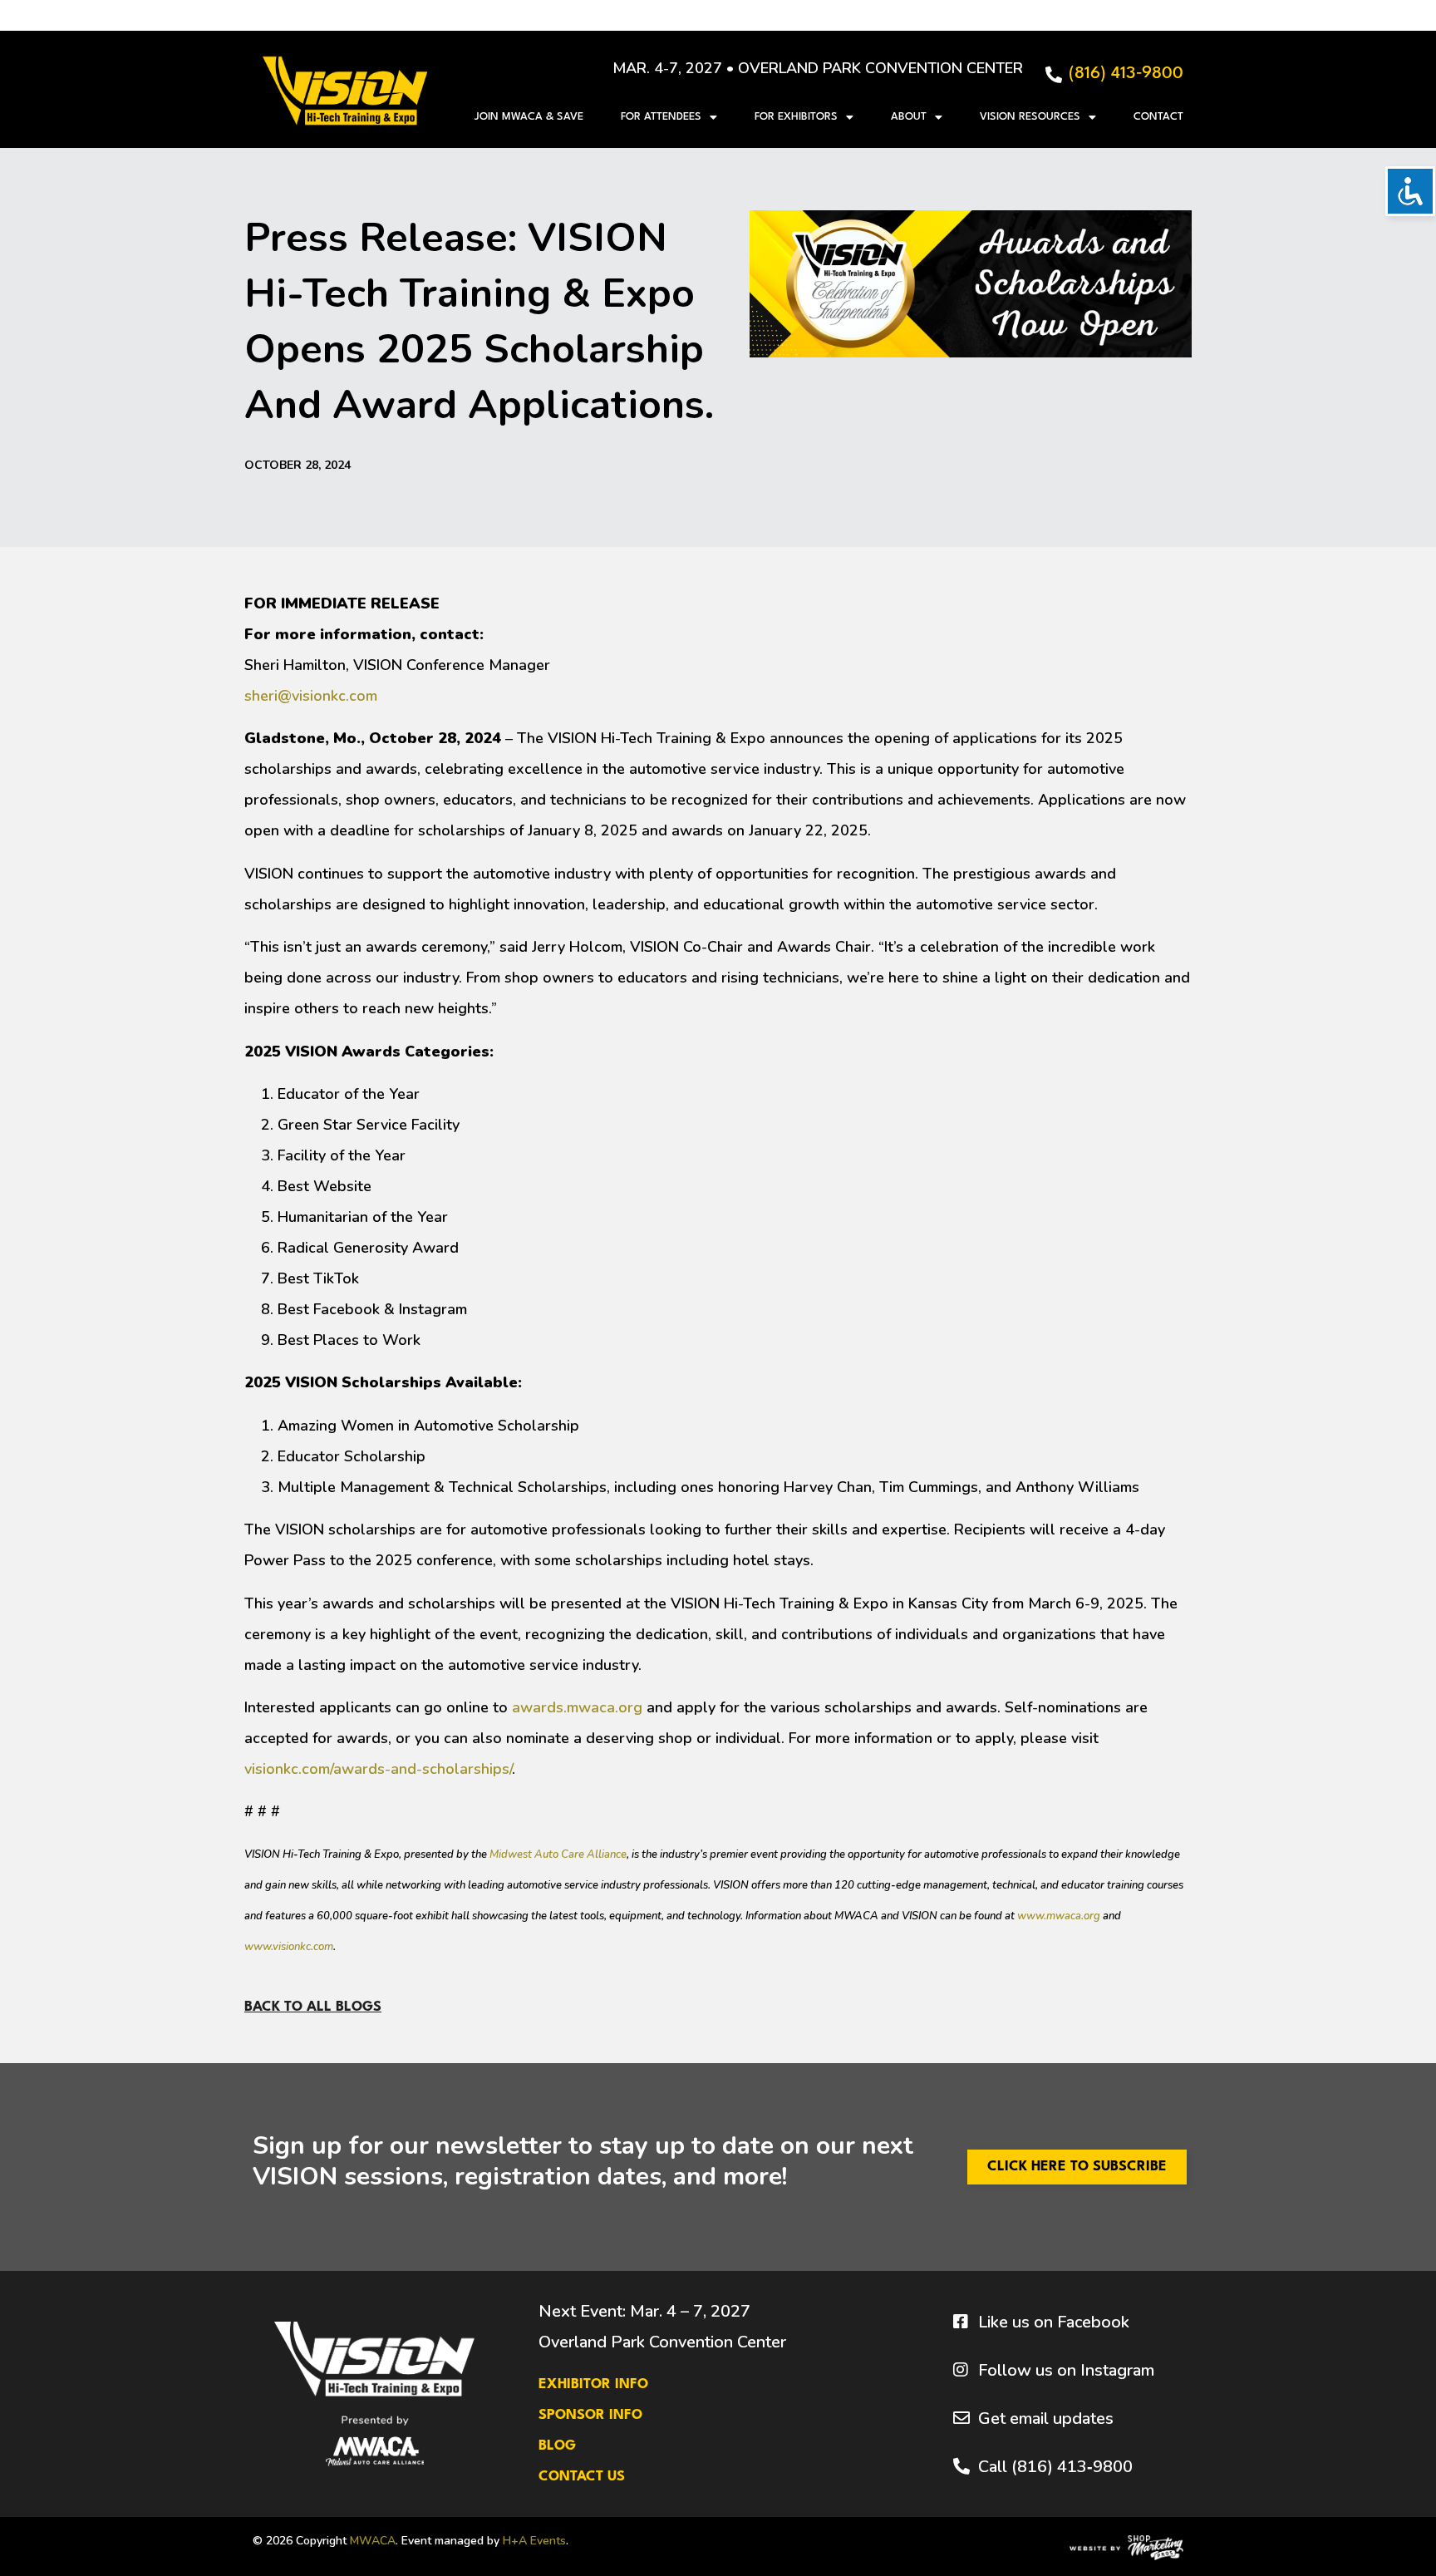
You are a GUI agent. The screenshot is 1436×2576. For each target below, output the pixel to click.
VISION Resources (1030, 117)
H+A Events (534, 2541)
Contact (1158, 117)
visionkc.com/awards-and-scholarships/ (378, 1769)
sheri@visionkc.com (311, 696)
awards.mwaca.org (577, 1707)
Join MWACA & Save (529, 117)
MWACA (373, 2541)
